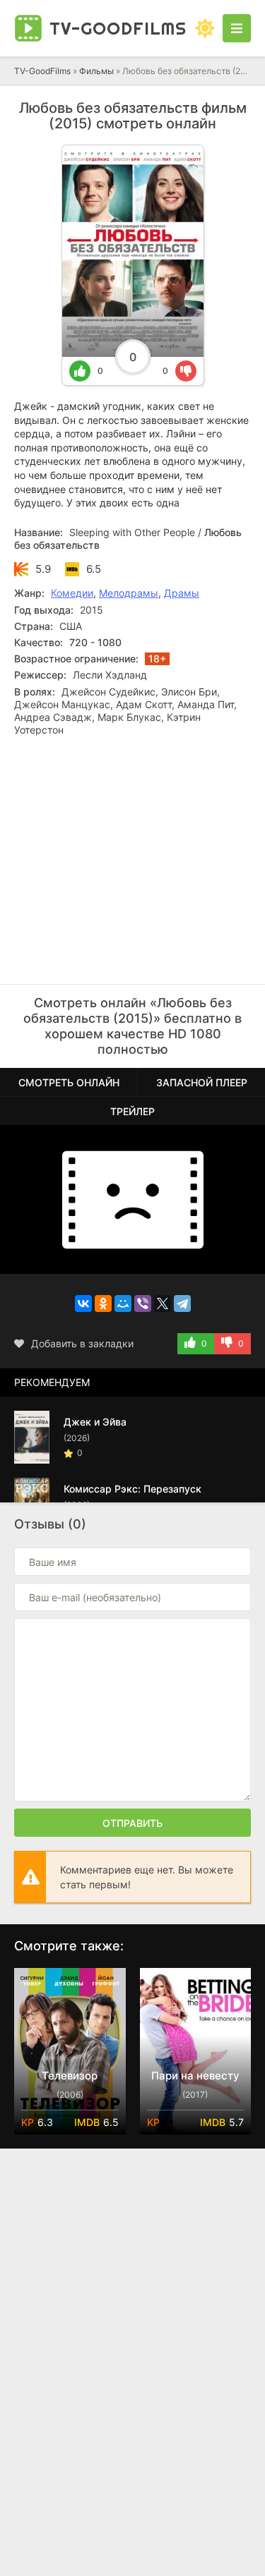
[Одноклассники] (103, 1304)
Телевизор (70, 2076)
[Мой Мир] (123, 1304)
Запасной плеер (202, 1082)
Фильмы (96, 71)
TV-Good (118, 28)
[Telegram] (182, 1304)
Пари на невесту (195, 2076)
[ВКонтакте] (83, 1304)
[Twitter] (163, 1304)
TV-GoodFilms (42, 71)
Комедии (72, 593)
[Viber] (143, 1304)
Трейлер (132, 1111)
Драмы (182, 593)
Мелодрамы (129, 593)
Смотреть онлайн (69, 1082)
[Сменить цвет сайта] (205, 28)
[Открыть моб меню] (237, 28)
